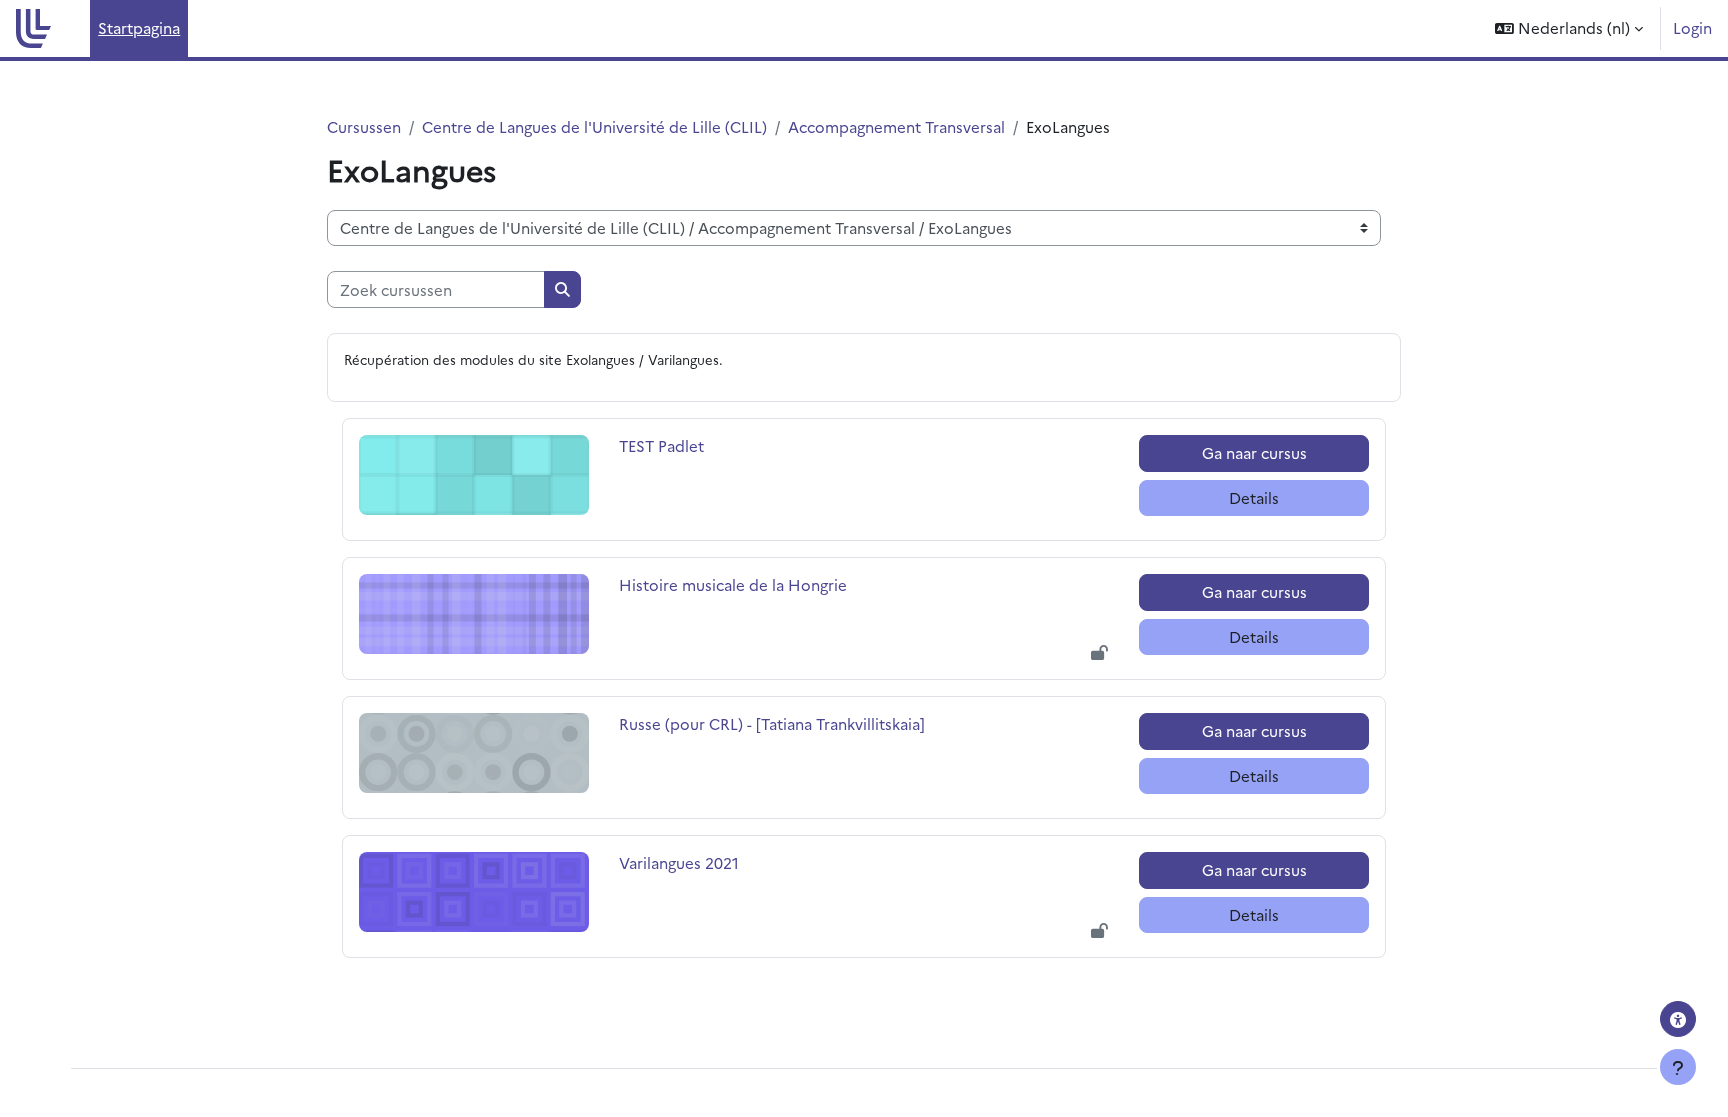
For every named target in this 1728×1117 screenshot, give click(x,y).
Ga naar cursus (1254, 452)
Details (1254, 497)
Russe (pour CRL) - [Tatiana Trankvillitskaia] (772, 723)
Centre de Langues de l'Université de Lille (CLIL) (594, 126)
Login (1692, 27)
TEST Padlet (662, 445)
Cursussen (364, 126)
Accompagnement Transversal (896, 126)
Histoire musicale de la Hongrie (733, 584)
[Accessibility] (1678, 1019)
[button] (1569, 28)
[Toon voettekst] (1678, 1067)
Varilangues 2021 (679, 862)
